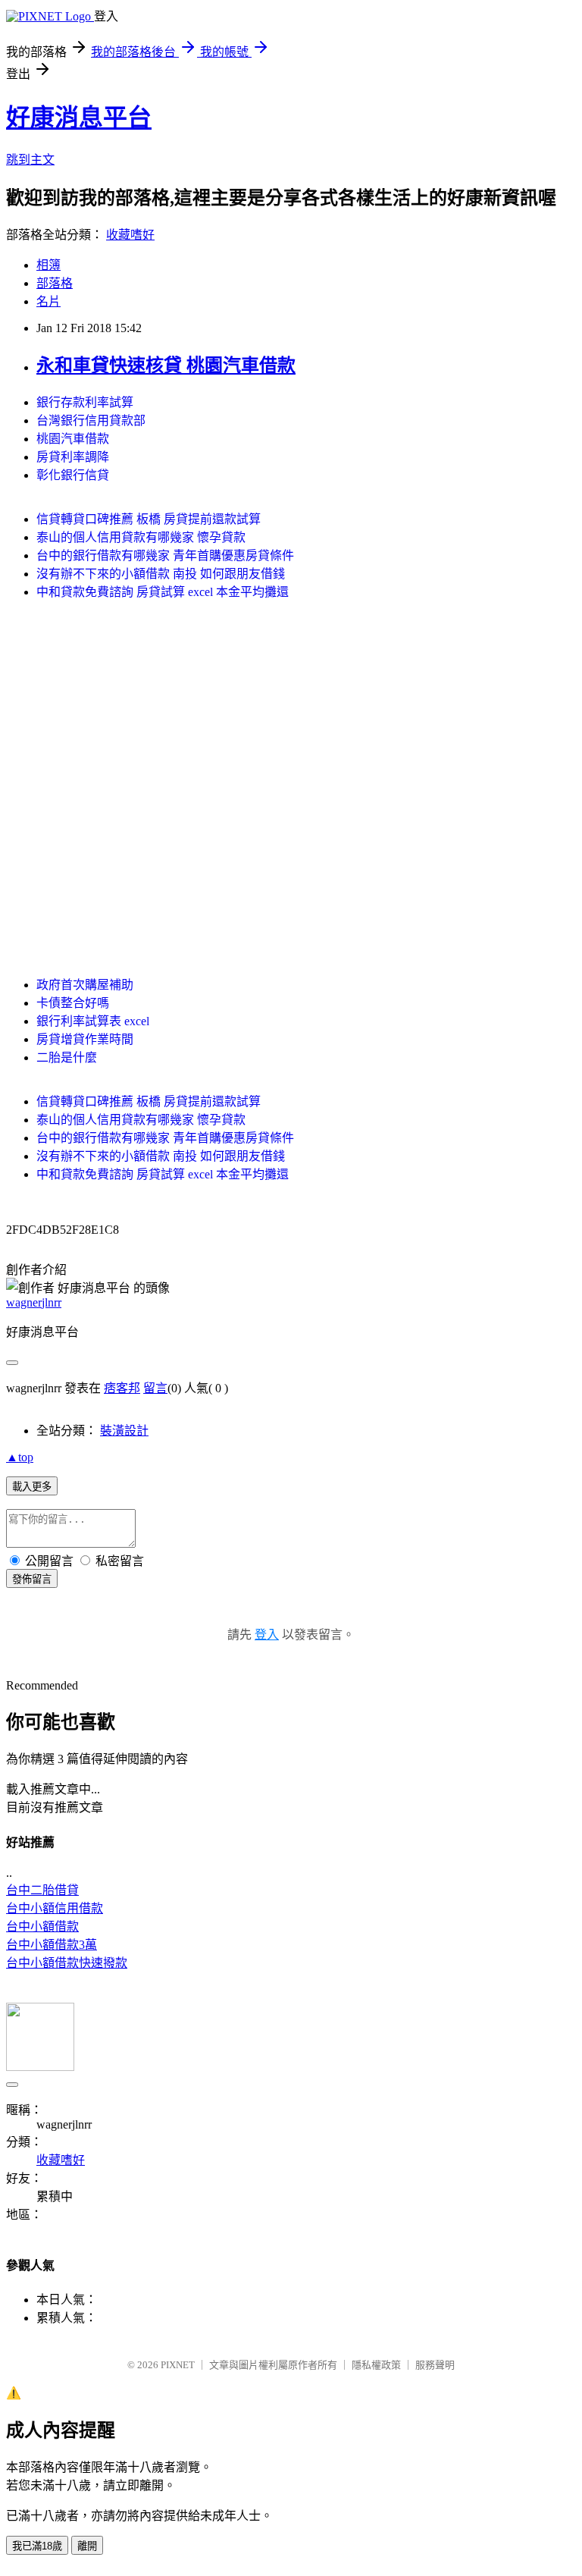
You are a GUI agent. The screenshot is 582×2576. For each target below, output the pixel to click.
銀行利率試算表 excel (93, 1021)
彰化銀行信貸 (73, 475)
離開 (87, 2546)
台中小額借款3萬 (52, 1945)
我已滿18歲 (37, 2546)
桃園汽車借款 (73, 439)
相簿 (48, 265)
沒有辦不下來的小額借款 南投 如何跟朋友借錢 (161, 574)
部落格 (55, 283)
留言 (155, 1388)
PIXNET (178, 2365)
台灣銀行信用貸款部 (91, 420)
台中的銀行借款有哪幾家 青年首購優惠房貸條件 (165, 555)
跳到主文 (30, 160)
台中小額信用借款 (55, 1908)
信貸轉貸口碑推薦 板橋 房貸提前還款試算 (149, 519)
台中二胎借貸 (42, 1890)
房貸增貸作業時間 (85, 1039)
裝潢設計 (124, 1431)
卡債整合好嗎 (73, 1003)
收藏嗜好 (130, 235)
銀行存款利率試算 (85, 402)
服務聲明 (435, 2365)
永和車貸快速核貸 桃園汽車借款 (166, 366)
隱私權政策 (376, 2365)
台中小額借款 (42, 1927)
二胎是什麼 (67, 1057)
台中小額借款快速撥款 (67, 1963)
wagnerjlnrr (34, 1302)
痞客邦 (122, 1388)
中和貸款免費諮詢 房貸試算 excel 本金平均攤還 (163, 592)
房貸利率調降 (73, 457)
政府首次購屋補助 (85, 985)
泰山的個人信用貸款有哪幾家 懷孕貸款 (141, 537)
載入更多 (32, 1487)
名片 (48, 301)
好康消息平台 (79, 118)
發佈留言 (32, 1579)
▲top (20, 1457)
